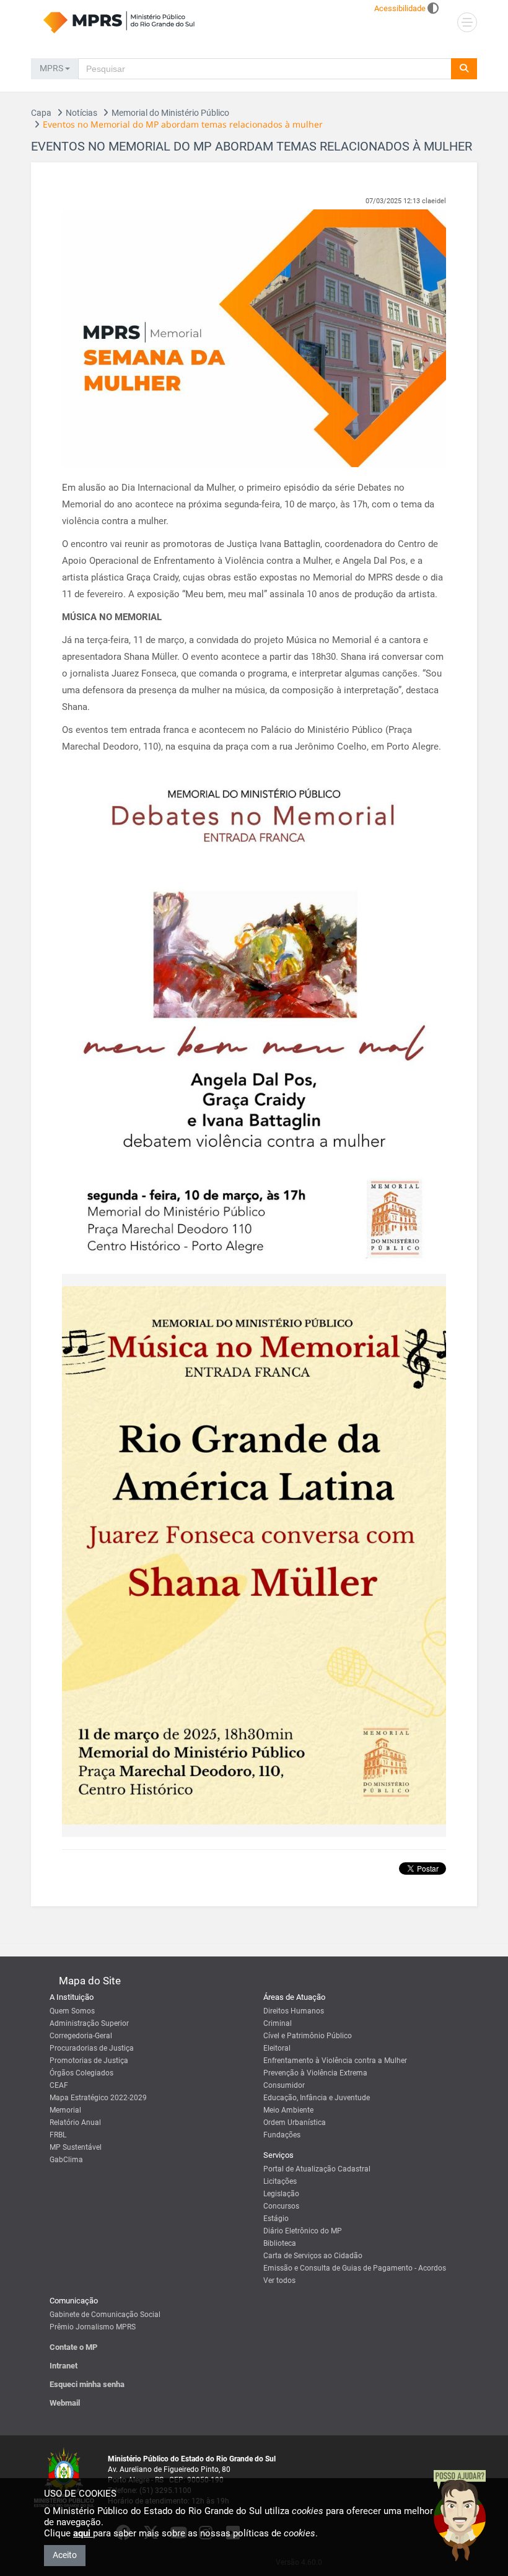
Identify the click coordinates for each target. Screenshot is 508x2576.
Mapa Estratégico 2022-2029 (98, 2098)
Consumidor (284, 2085)
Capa (41, 113)
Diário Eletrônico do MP (303, 2231)
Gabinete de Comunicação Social (105, 2315)
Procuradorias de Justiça (92, 2048)
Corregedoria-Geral (81, 2036)
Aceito (65, 2555)
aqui (83, 2533)
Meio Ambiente (288, 2110)
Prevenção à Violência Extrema (315, 2073)
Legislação (281, 2194)
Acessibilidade (400, 8)
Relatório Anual (75, 2123)
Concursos (281, 2206)
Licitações (280, 2181)
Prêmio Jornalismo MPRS (93, 2327)
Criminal (278, 2023)
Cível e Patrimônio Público (308, 2036)
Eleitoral (277, 2048)
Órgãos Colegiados (81, 2073)
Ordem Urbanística (295, 2123)
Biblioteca (280, 2243)
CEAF (59, 2085)
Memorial (65, 2110)
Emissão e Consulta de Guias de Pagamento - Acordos (355, 2268)
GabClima (66, 2160)
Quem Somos (72, 2011)
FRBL (58, 2135)
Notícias (81, 113)
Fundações (282, 2135)
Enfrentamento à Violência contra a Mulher (335, 2061)
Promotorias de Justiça (89, 2061)
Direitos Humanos (294, 2011)
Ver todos (279, 2280)
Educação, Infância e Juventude (317, 2098)
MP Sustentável (76, 2147)
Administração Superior (89, 2023)
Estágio (276, 2219)
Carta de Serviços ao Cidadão (313, 2256)
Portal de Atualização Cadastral (317, 2169)
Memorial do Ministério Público (170, 113)
